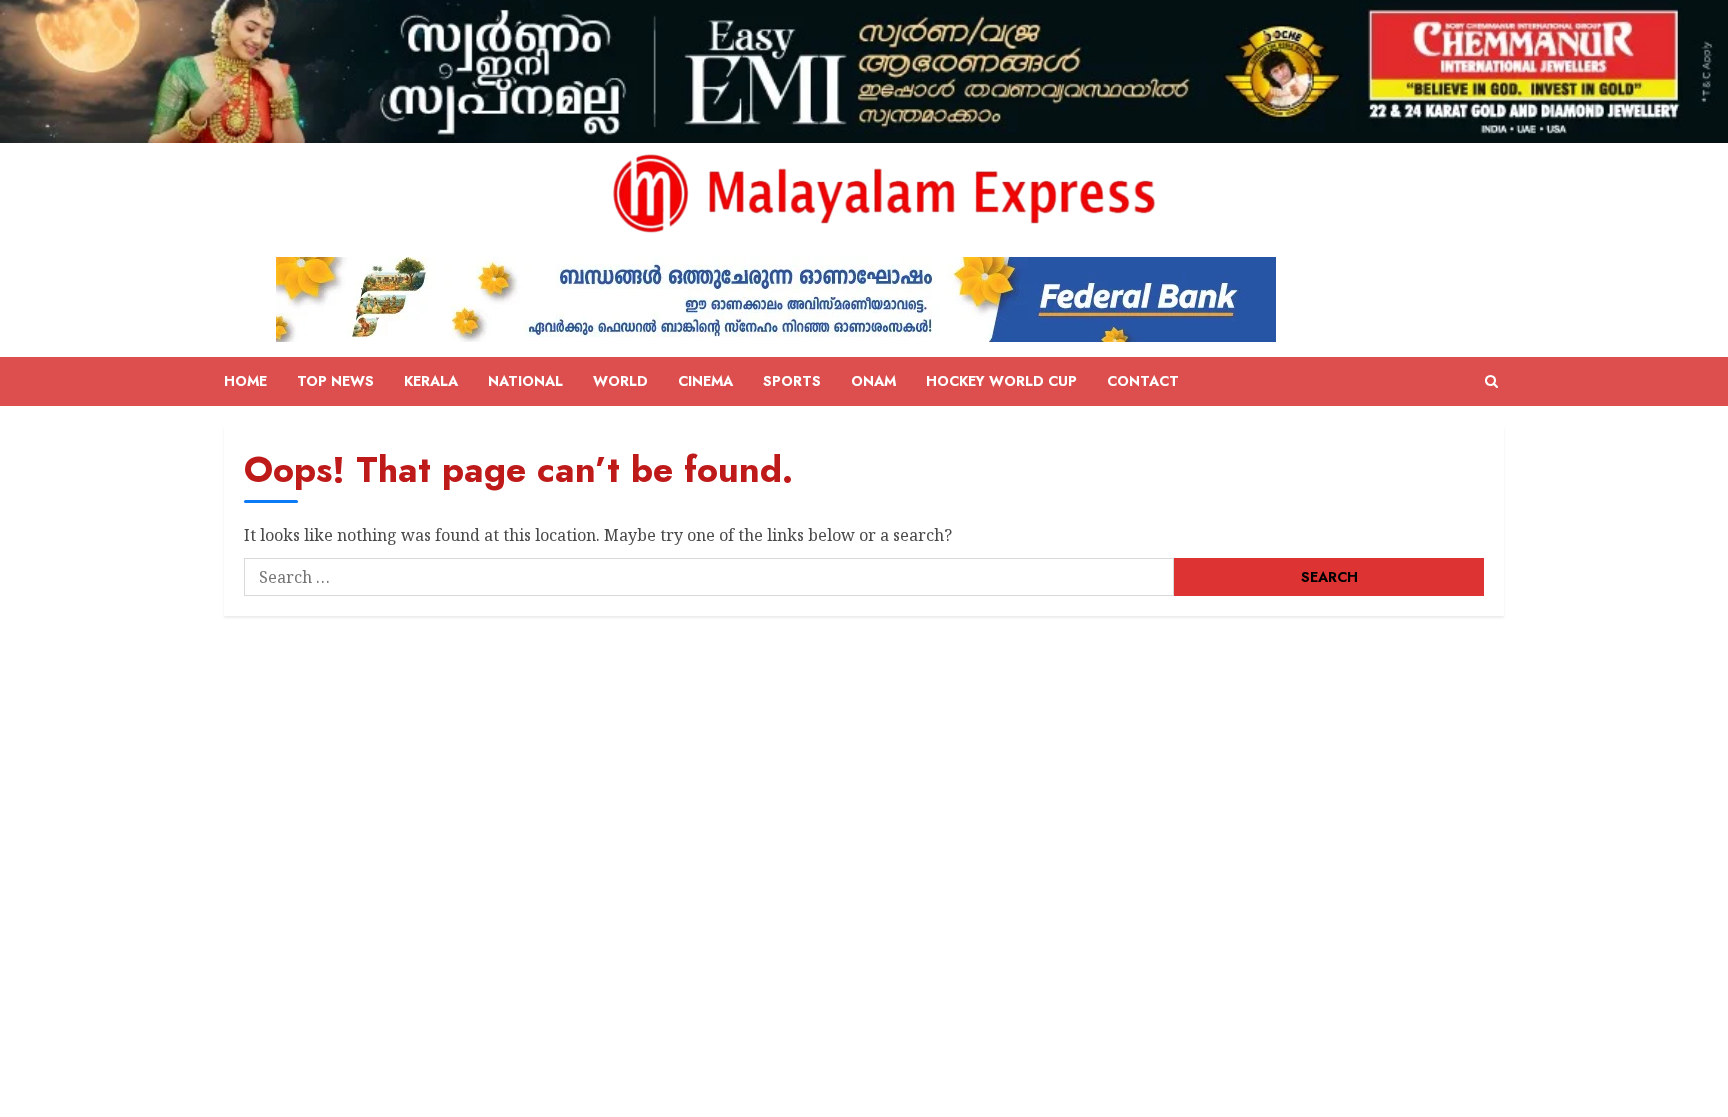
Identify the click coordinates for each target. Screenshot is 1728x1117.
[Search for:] (709, 577)
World (620, 381)
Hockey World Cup (1001, 381)
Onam (873, 381)
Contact (1143, 381)
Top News (335, 381)
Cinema (705, 381)
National (525, 381)
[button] (1491, 382)
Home (245, 381)
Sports (792, 381)
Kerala (431, 381)
